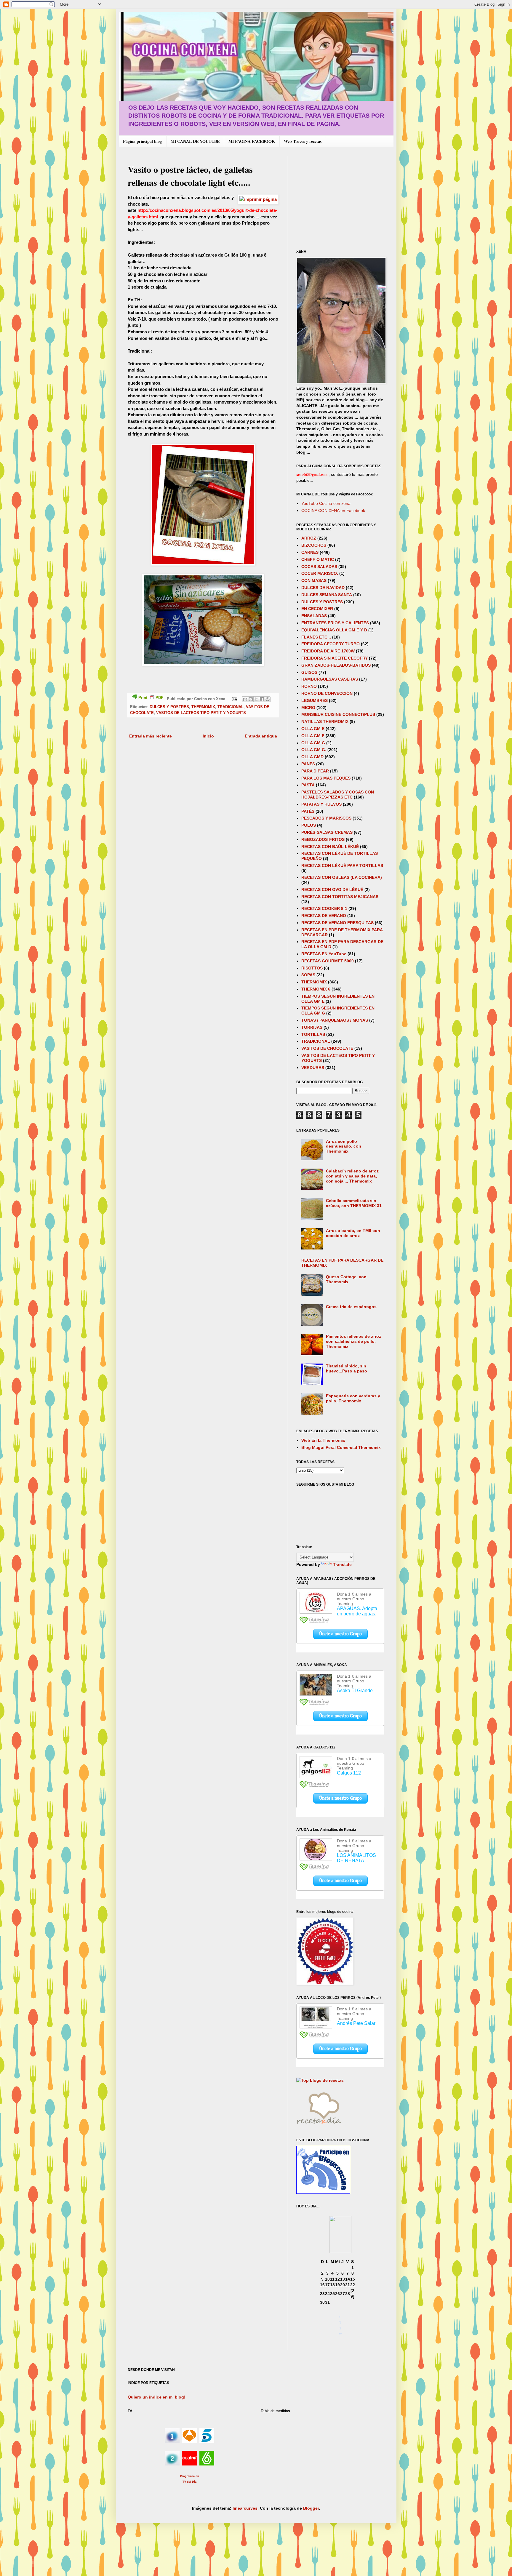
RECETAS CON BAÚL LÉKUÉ (330, 847)
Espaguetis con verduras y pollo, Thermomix (353, 1398)
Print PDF (151, 698)
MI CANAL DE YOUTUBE (195, 141)
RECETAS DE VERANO (324, 916)
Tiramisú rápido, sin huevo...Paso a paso (347, 1368)
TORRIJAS (312, 1027)
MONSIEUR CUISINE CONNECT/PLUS (338, 714)
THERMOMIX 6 (316, 989)
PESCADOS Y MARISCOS (326, 818)
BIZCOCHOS (314, 545)
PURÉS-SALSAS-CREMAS (327, 832)
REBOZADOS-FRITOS (323, 839)
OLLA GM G (313, 743)
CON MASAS (314, 580)
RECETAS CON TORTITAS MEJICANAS (340, 897)
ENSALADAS (314, 616)
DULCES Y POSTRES (169, 707)
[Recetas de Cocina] (319, 2126)
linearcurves (245, 2508)
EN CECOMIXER (317, 609)
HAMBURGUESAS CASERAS (330, 679)
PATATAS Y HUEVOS (321, 804)
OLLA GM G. (314, 750)
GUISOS (309, 672)
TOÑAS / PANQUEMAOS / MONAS (335, 1020)
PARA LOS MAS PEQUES (326, 778)
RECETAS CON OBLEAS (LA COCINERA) (342, 877)
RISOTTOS (312, 968)
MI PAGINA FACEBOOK (252, 141)
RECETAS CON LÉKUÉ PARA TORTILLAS (342, 865)
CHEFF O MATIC (318, 559)
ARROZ (309, 538)
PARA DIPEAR (315, 771)
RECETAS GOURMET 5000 (328, 961)
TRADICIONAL (231, 707)
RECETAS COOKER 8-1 (324, 908)
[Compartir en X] (256, 699)
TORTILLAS (313, 1034)
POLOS (309, 825)
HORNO (309, 686)
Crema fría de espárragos (351, 1307)
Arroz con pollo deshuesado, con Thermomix (344, 1146)
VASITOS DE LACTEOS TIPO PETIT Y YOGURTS (201, 713)
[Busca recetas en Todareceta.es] (320, 2080)
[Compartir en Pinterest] (268, 699)
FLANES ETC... (316, 637)
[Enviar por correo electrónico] (245, 699)
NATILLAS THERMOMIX (325, 721)
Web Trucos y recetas (303, 141)
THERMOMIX (203, 707)
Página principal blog (142, 141)
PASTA (308, 785)
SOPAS (308, 975)
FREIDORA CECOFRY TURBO (331, 644)
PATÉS (308, 811)
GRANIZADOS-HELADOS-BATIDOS (336, 665)
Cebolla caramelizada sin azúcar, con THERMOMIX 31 (354, 1203)
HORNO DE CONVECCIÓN (327, 693)
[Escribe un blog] (251, 699)
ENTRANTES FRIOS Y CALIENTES (335, 623)
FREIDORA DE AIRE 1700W (328, 651)
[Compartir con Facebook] (262, 699)
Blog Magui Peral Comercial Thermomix (341, 1447)
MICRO (308, 708)
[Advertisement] (346, 198)
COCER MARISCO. (320, 573)
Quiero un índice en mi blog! (157, 2397)
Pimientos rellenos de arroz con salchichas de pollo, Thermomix (353, 1341)
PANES (308, 764)
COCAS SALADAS (319, 567)
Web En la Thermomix (323, 1440)
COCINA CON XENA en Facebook (333, 511)
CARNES (310, 552)
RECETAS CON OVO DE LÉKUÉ (332, 889)
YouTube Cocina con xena (326, 503)
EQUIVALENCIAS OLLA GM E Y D (334, 630)
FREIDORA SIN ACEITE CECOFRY (335, 658)
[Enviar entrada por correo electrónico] (234, 699)
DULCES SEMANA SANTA (327, 595)
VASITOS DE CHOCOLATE (327, 1048)
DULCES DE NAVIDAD (323, 588)
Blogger (311, 2508)
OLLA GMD (312, 757)
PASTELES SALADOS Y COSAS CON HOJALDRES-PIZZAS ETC (338, 795)
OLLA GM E (313, 729)
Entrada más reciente (151, 736)
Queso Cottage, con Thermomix (346, 1279)
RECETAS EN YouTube (324, 954)
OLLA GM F (313, 736)
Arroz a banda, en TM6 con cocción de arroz (353, 1233)
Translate (342, 1564)
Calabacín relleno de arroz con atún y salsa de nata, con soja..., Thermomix (352, 1176)
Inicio (208, 736)
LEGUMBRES (315, 700)
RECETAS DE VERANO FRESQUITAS (337, 923)
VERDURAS (313, 1068)
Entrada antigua (261, 736)
